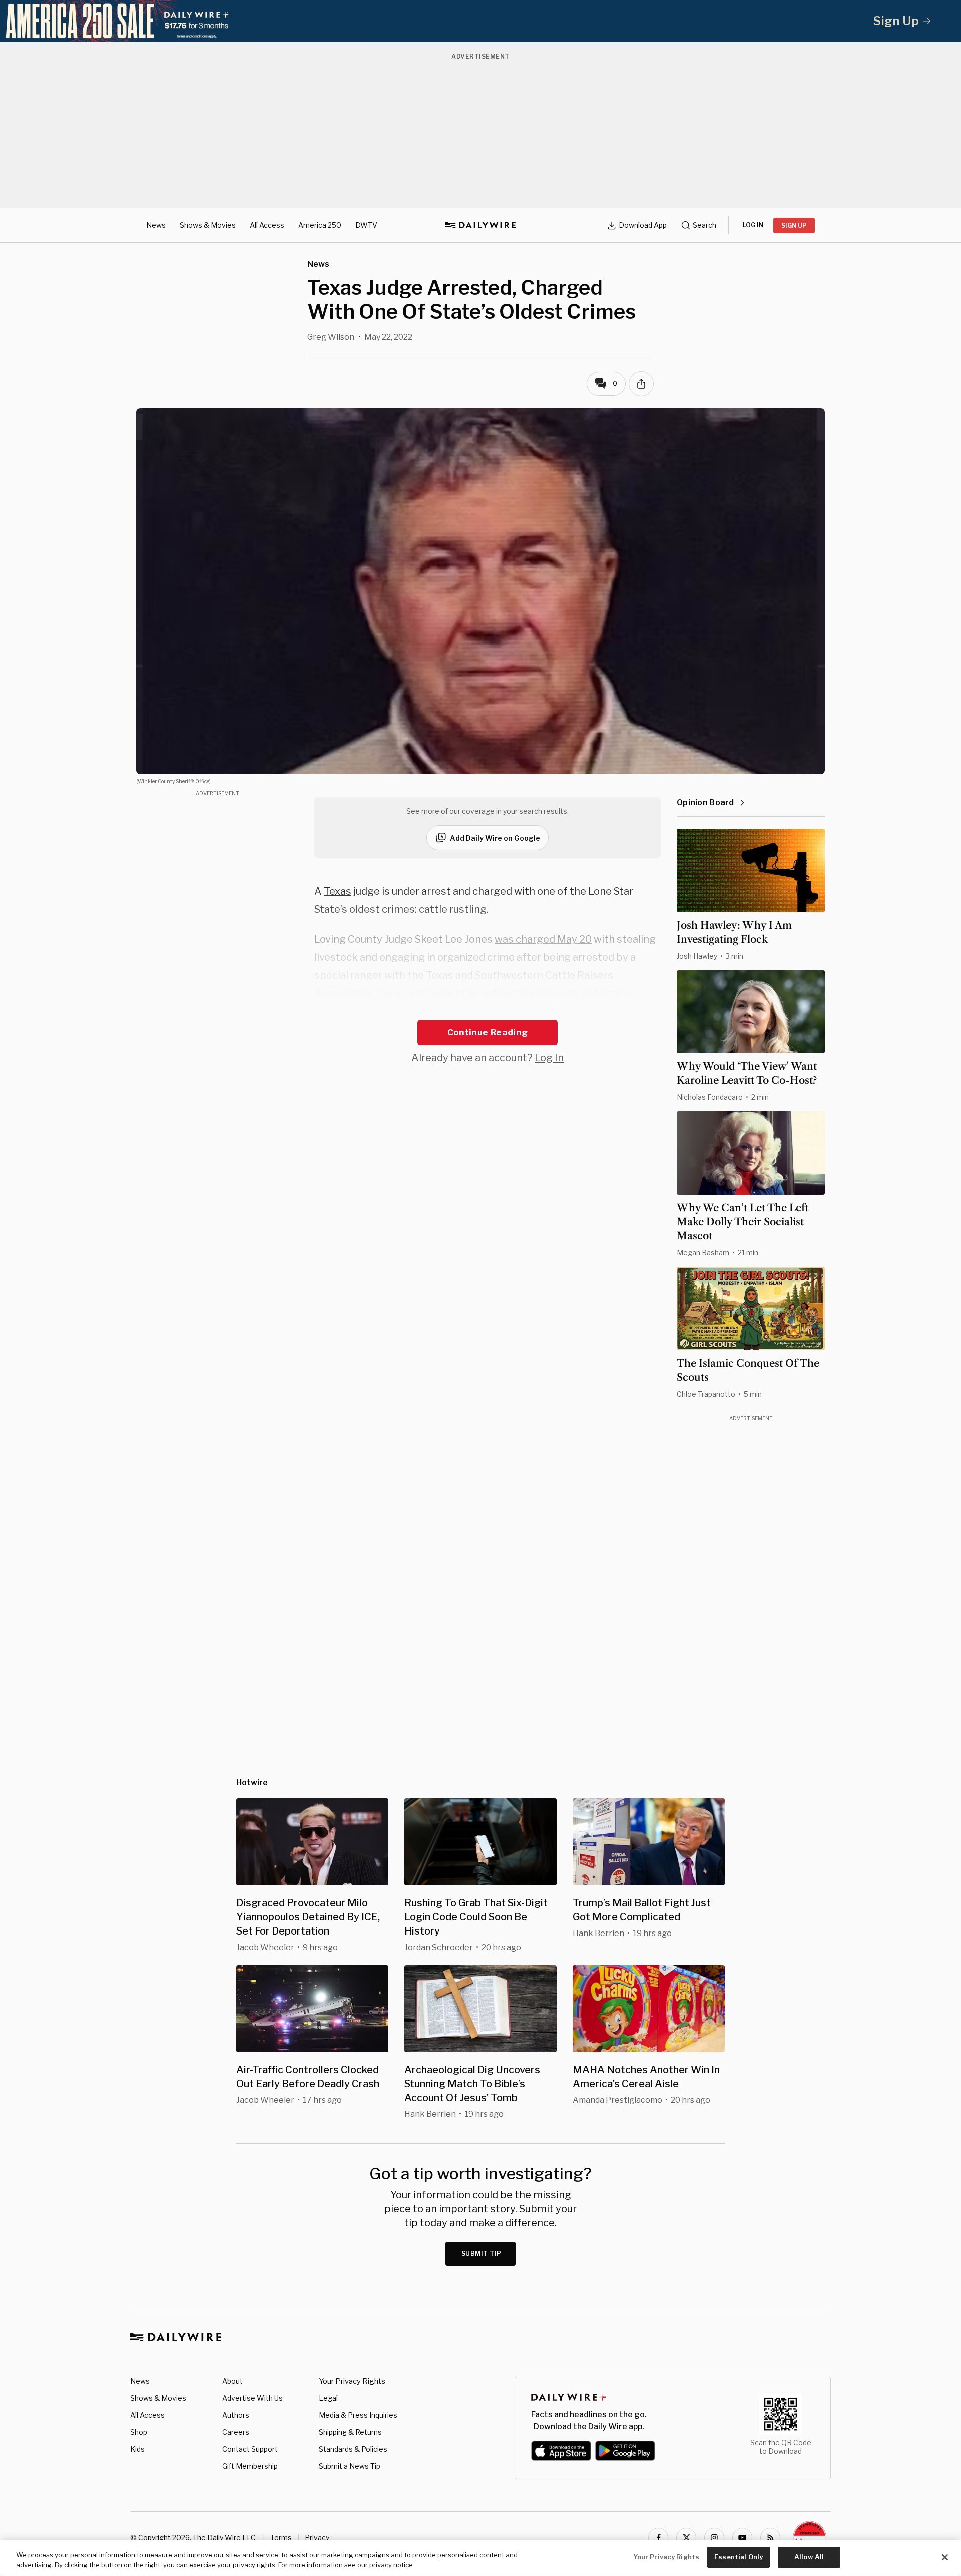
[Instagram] (714, 2538)
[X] (686, 2538)
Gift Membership (250, 2466)
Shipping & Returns (350, 2432)
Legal (328, 2398)
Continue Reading (488, 1032)
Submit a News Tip (350, 2466)
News (156, 225)
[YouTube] (742, 2538)
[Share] (641, 384)
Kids (137, 2449)
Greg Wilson (331, 337)
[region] (480, 2558)
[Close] (945, 2557)
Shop (139, 2432)
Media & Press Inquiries (358, 2415)
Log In (549, 1058)
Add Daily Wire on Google (495, 838)
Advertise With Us (253, 2398)
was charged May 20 (543, 939)
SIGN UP (794, 225)
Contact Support (250, 2449)
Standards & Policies (353, 2449)
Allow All (809, 2557)
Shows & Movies (208, 225)
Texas (338, 891)
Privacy (317, 2538)
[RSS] (770, 2538)
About (232, 2381)
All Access (267, 225)
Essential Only (739, 2557)
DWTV (366, 225)
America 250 (320, 225)
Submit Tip (482, 2253)
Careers (236, 2432)
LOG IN (753, 225)
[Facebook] (658, 2538)
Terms (281, 2538)
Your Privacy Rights (352, 2381)
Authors (236, 2415)
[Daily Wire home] (480, 225)
